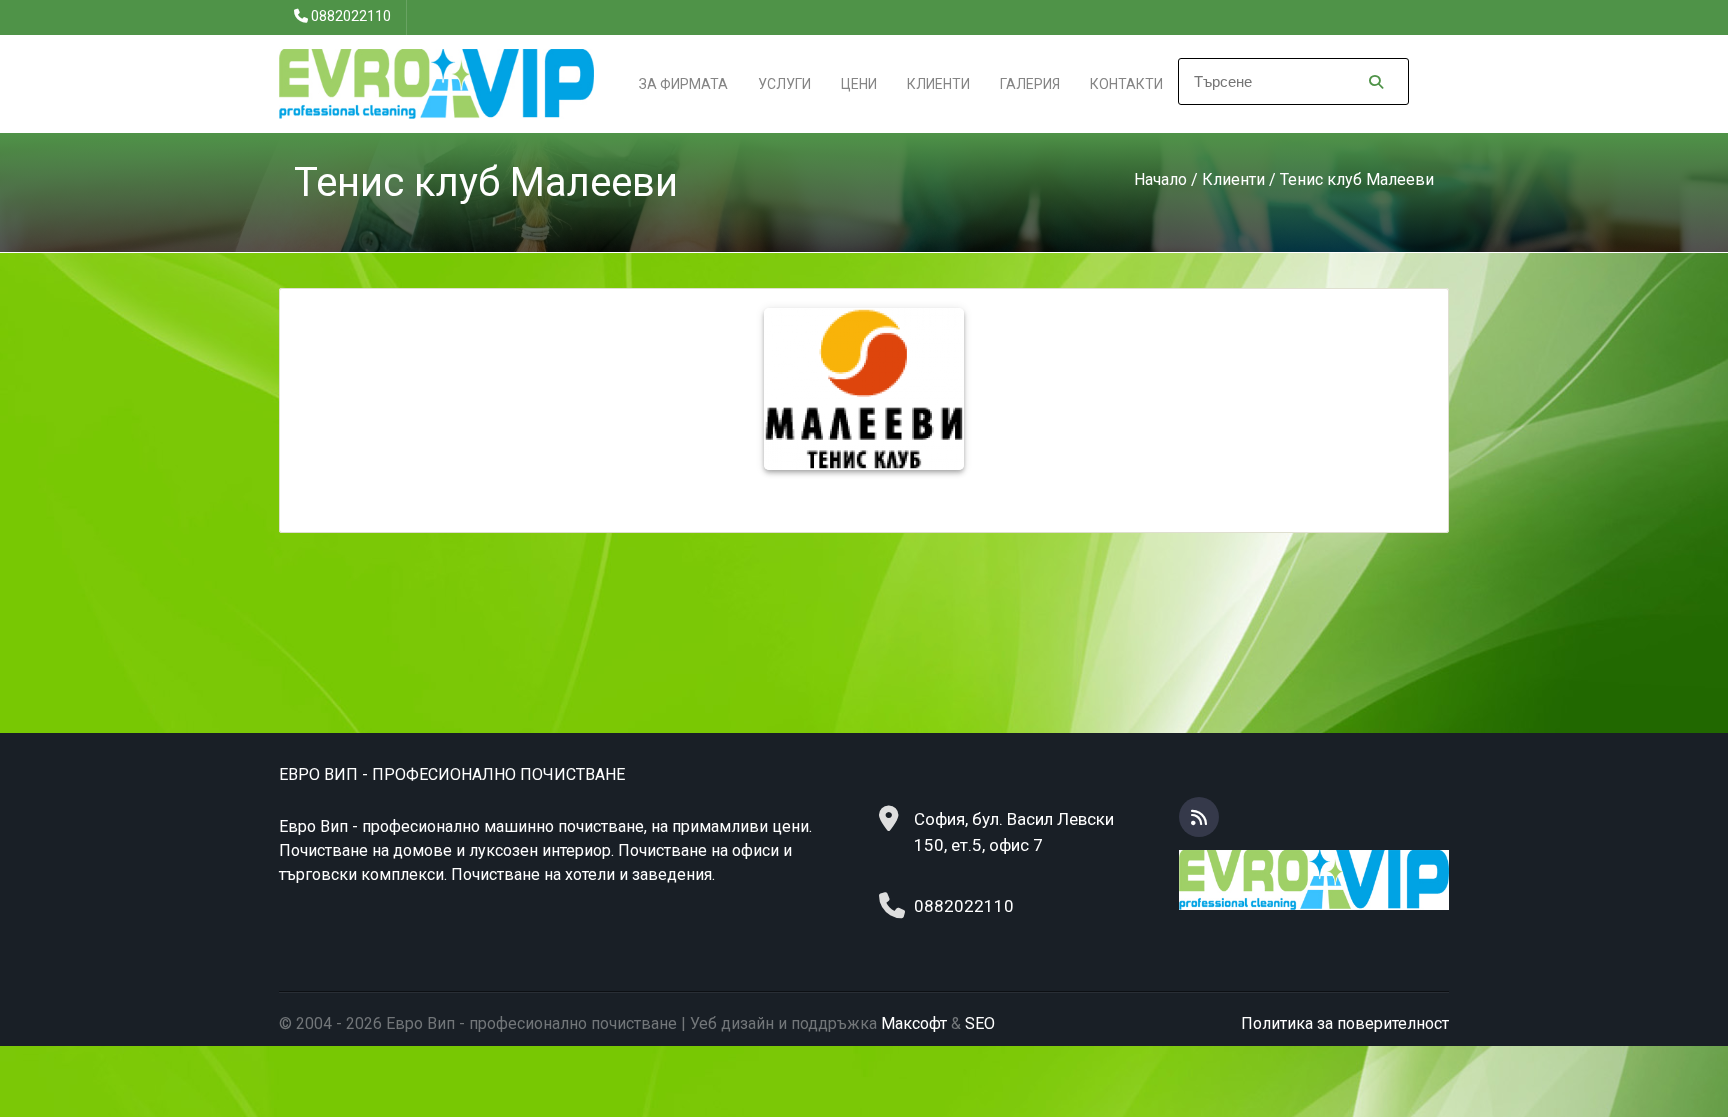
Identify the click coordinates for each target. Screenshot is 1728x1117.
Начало (1160, 179)
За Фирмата (683, 84)
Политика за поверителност (1345, 1023)
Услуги (784, 84)
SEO (980, 1023)
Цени (859, 84)
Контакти (1126, 84)
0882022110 (351, 16)
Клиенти (938, 84)
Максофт (914, 1023)
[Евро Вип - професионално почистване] (436, 82)
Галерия (1030, 84)
